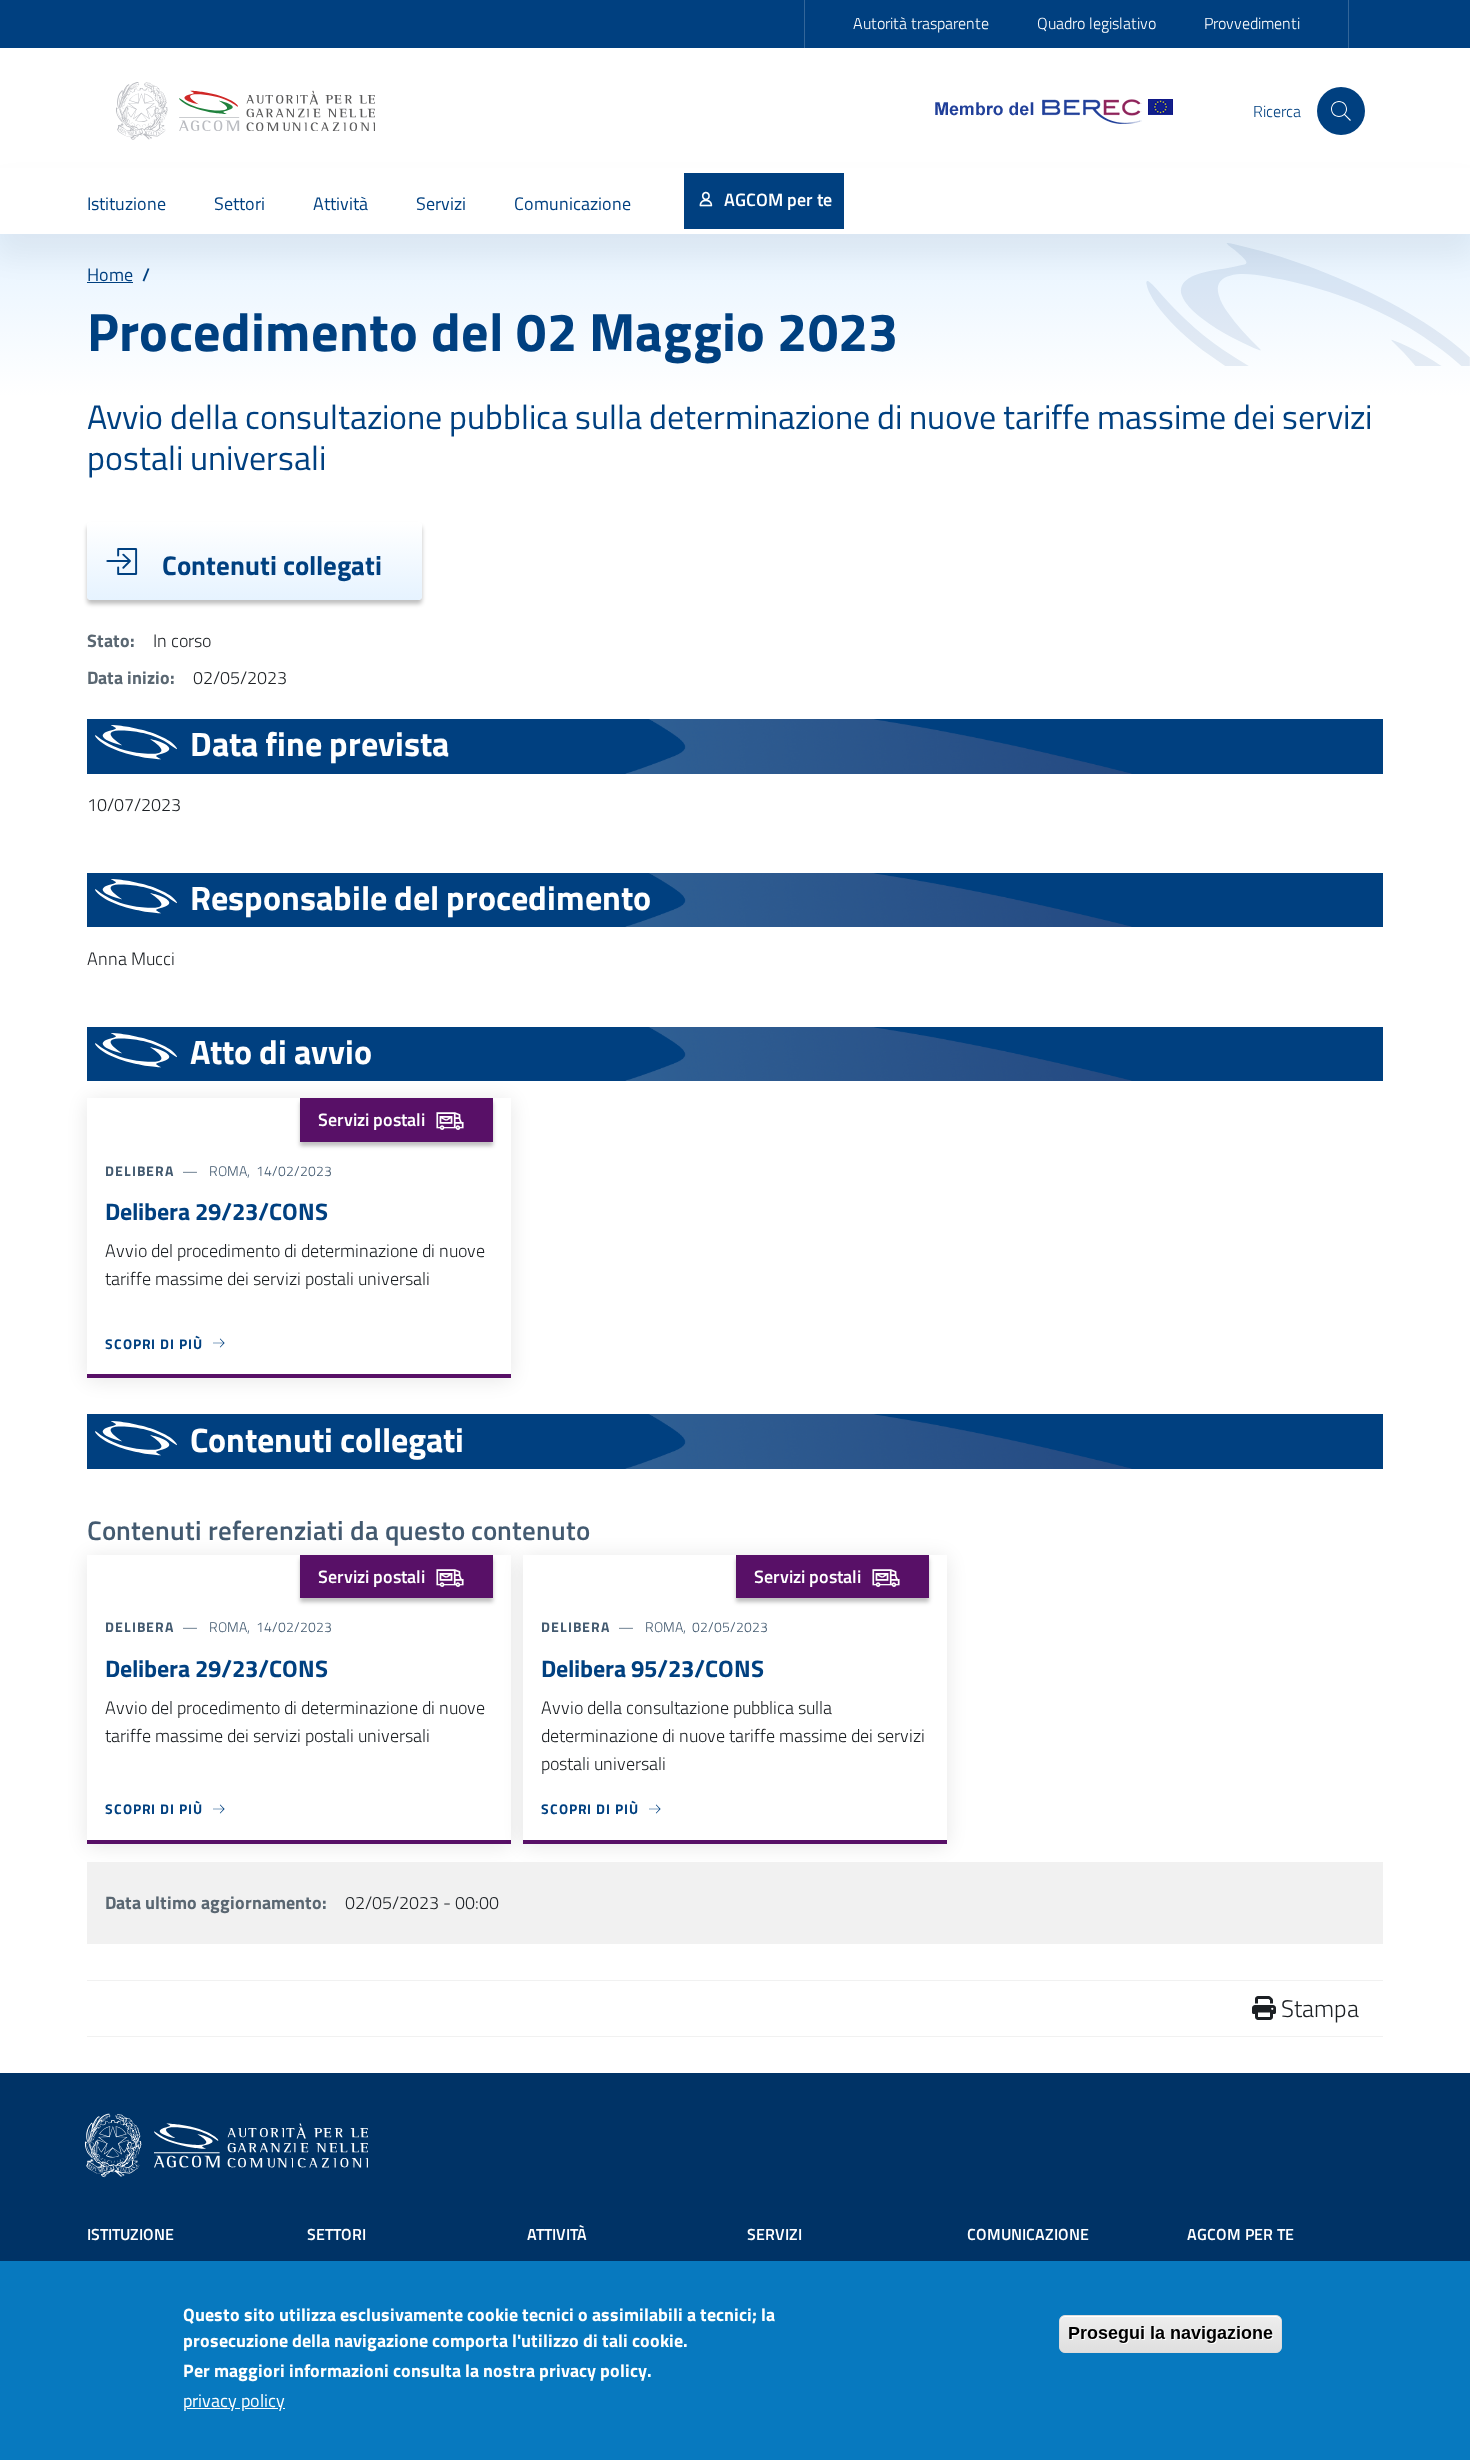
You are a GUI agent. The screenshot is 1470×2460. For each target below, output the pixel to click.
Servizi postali (371, 1119)
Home (110, 274)
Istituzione (130, 2234)
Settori (336, 2234)
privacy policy (234, 2401)
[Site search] (1341, 111)
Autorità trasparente (921, 23)
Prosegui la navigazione (1170, 2333)
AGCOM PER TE (1240, 2234)
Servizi (774, 2234)
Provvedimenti (1252, 23)
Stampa (1317, 2008)
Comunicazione (1028, 2234)
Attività (557, 2234)
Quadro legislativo (1096, 23)
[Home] (248, 111)
